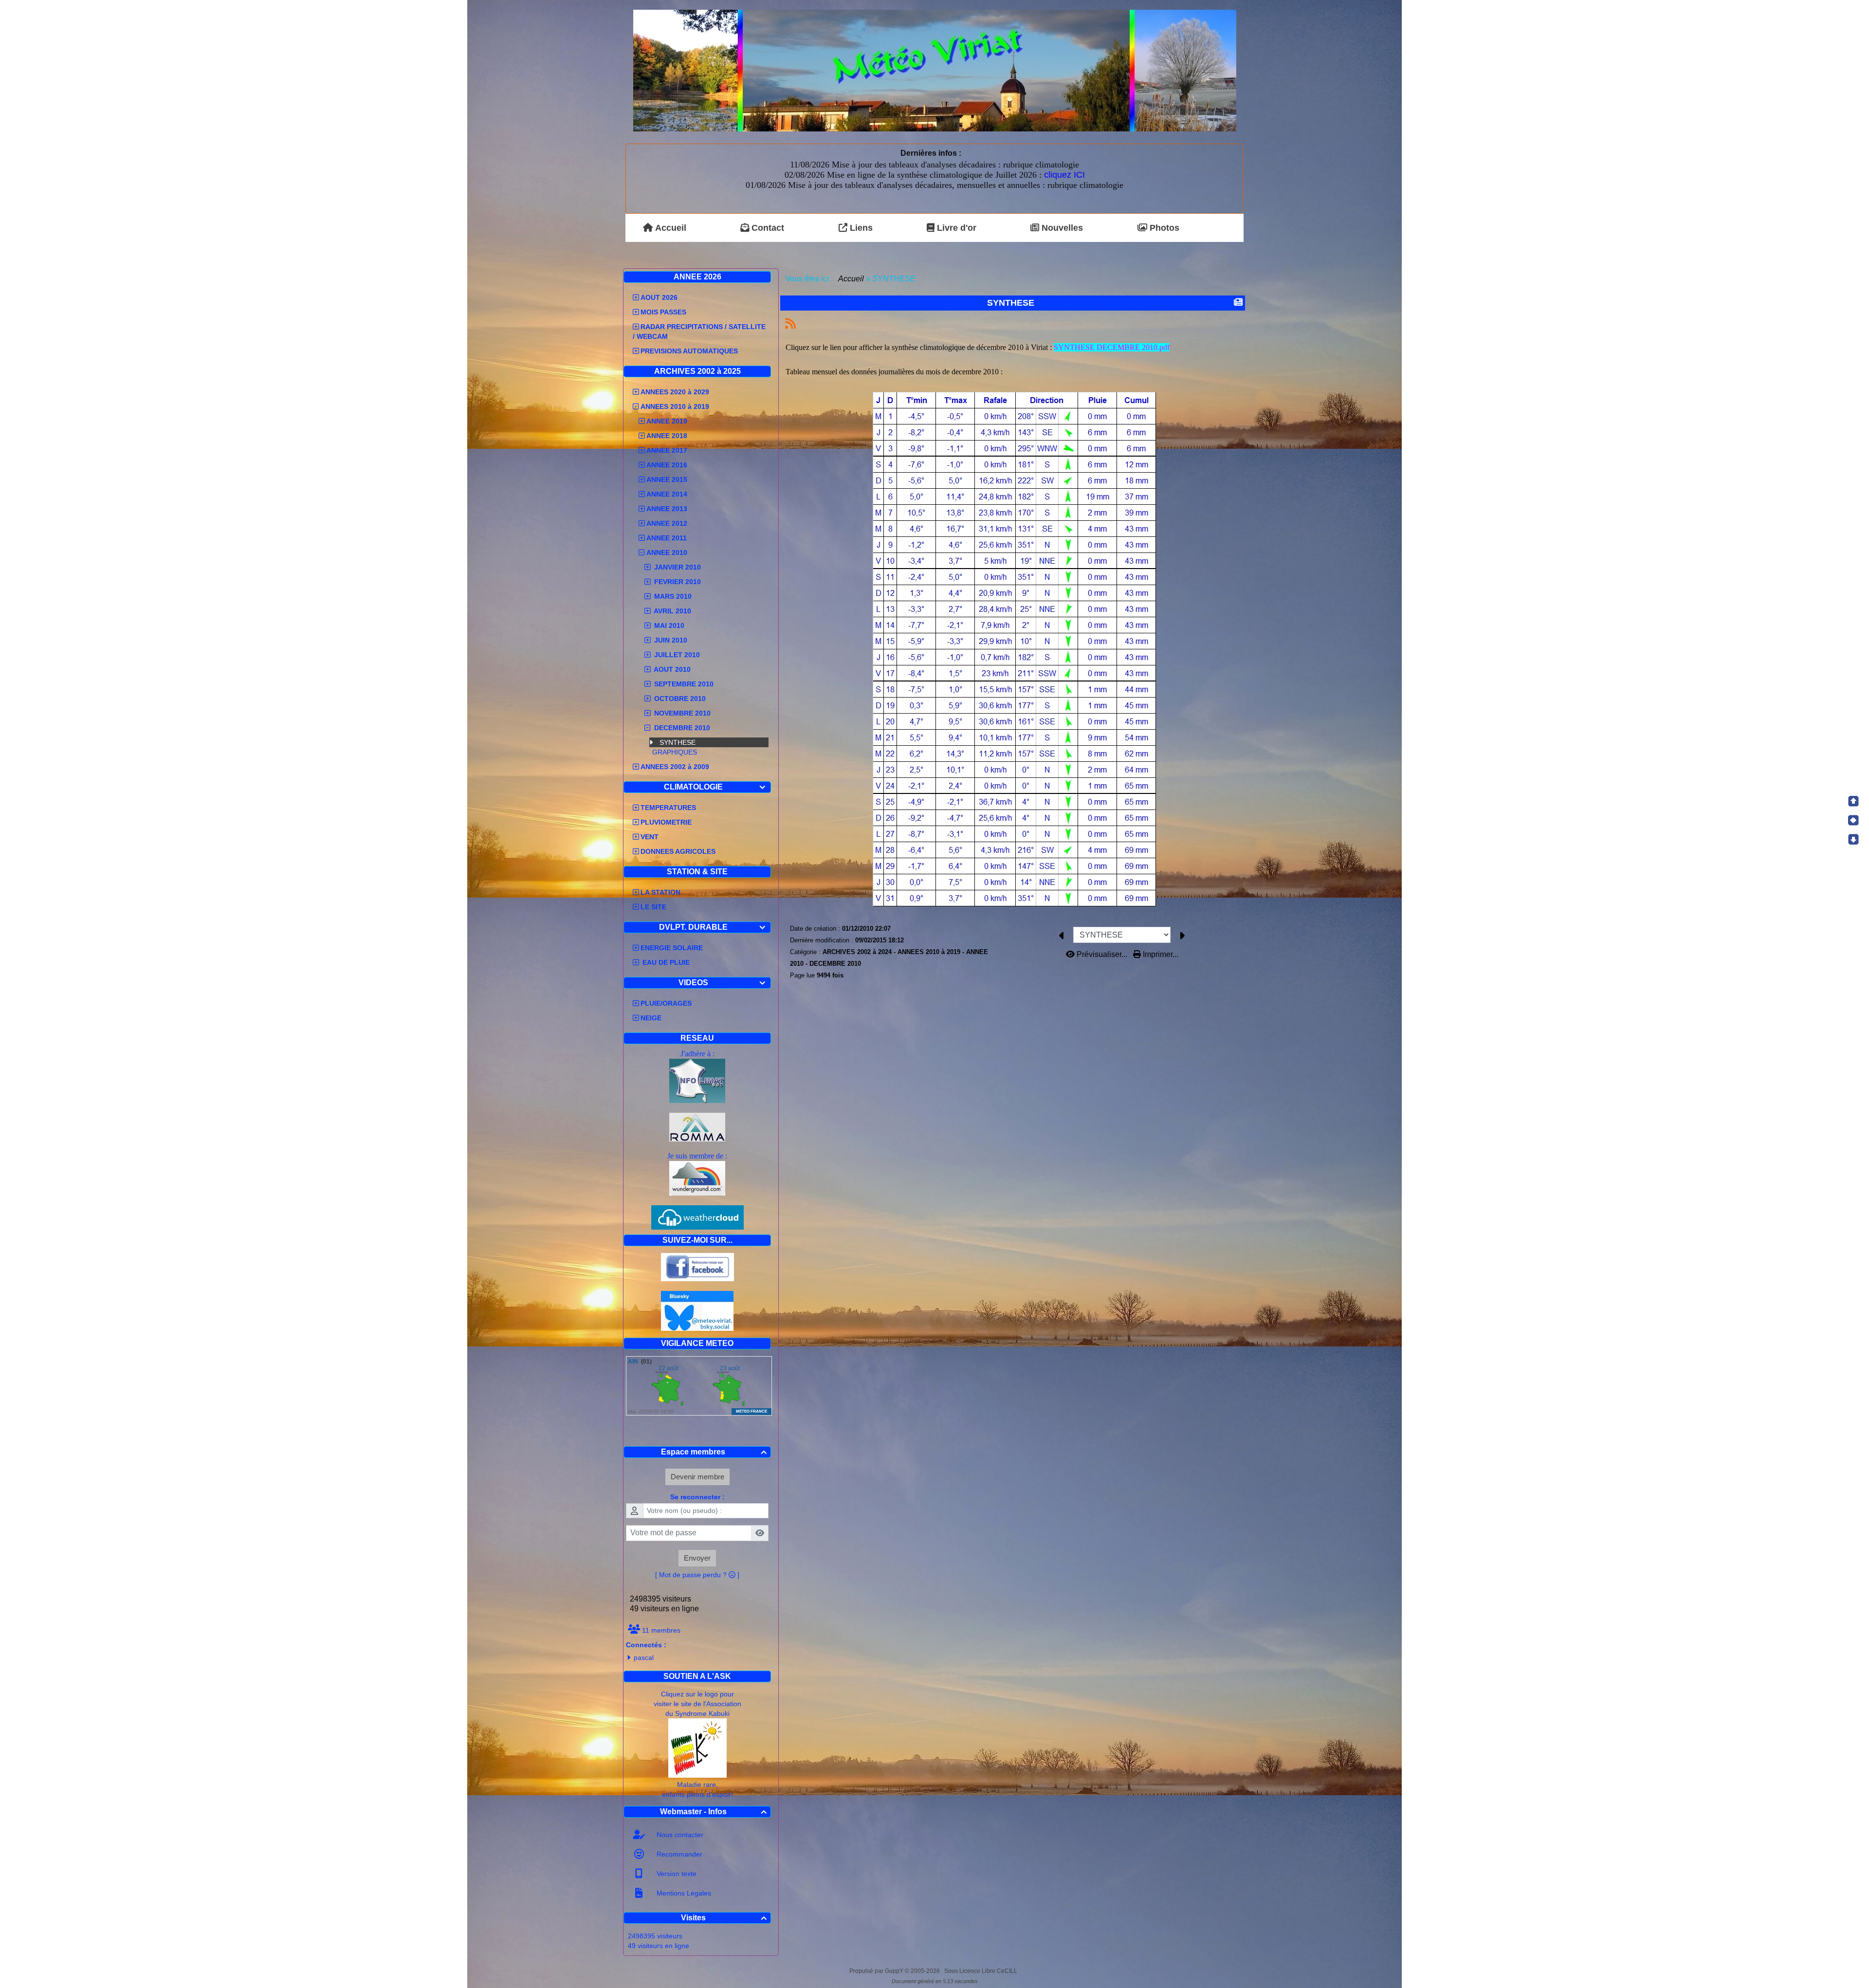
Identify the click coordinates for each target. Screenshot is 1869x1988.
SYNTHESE (678, 742)
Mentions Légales (683, 1893)
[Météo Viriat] (935, 70)
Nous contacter (679, 1835)
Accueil (851, 279)
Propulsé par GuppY (877, 1971)
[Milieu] (1853, 820)
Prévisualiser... (1102, 954)
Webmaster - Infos (714, 1812)
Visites (724, 1918)
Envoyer (697, 1558)
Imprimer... (1160, 954)
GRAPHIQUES (675, 752)
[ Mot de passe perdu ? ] (697, 1575)
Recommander (678, 1854)
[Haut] (1853, 801)
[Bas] (1853, 839)
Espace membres (714, 1452)
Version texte (676, 1874)
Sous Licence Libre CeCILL (981, 1971)
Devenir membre (697, 1477)
